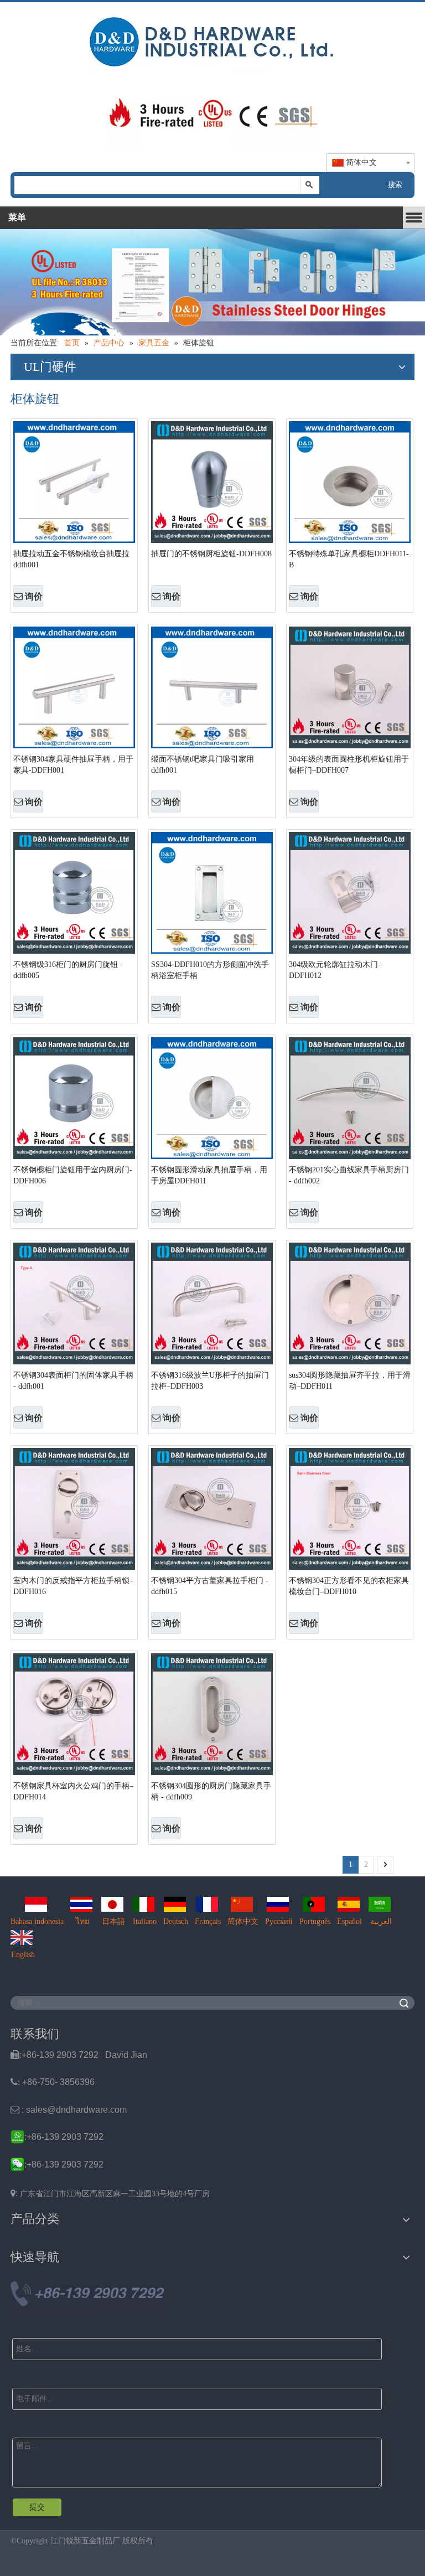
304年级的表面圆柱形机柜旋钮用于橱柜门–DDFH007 (349, 765)
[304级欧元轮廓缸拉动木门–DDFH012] (350, 892)
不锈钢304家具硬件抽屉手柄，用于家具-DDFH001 (73, 765)
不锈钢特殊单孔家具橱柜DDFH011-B (349, 559)
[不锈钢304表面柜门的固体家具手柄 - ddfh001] (74, 1303)
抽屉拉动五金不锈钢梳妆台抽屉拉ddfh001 (71, 559)
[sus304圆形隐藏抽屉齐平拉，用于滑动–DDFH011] (350, 1303)
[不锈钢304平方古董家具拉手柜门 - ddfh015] (212, 1508)
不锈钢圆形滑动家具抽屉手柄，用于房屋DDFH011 (209, 1175)
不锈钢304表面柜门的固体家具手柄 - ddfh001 (73, 1381)
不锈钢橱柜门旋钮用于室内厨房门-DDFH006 (73, 1175)
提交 (37, 2507)
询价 (34, 596)
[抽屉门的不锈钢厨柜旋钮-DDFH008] (212, 481)
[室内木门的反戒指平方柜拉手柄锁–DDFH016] (74, 1508)
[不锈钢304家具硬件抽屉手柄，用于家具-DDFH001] (74, 687)
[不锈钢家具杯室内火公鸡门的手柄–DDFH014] (74, 1713)
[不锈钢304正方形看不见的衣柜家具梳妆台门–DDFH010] (350, 1508)
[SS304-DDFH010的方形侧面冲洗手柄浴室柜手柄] (212, 892)
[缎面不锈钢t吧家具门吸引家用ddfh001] (212, 687)
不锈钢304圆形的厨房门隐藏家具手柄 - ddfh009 (211, 1791)
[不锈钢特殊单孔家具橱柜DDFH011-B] (350, 481)
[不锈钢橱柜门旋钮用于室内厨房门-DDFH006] (74, 1097)
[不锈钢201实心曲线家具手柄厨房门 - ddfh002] (350, 1097)
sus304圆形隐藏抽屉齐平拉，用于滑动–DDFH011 (350, 1381)
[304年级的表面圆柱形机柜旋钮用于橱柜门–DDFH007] (350, 687)
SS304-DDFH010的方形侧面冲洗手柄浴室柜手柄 (210, 970)
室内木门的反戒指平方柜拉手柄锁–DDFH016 (73, 1586)
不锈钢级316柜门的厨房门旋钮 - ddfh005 (68, 970)
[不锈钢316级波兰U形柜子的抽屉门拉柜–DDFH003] (212, 1303)
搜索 (395, 185)
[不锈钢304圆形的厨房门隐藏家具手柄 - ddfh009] (212, 1713)
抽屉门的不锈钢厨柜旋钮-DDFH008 (211, 554)
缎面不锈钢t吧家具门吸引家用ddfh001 (203, 765)
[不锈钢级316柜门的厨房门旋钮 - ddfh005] (74, 892)
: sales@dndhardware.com (69, 2110)
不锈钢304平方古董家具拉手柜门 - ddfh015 (210, 1586)
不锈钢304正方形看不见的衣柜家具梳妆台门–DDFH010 (349, 1586)
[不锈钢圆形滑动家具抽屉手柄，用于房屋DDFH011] (212, 1097)
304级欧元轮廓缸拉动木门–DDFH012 (335, 970)
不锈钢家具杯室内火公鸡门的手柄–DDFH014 (73, 1791)
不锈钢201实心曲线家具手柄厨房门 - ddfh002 (349, 1175)
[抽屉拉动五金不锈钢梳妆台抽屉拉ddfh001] (74, 481)
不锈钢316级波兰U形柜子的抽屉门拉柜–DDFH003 (210, 1381)
